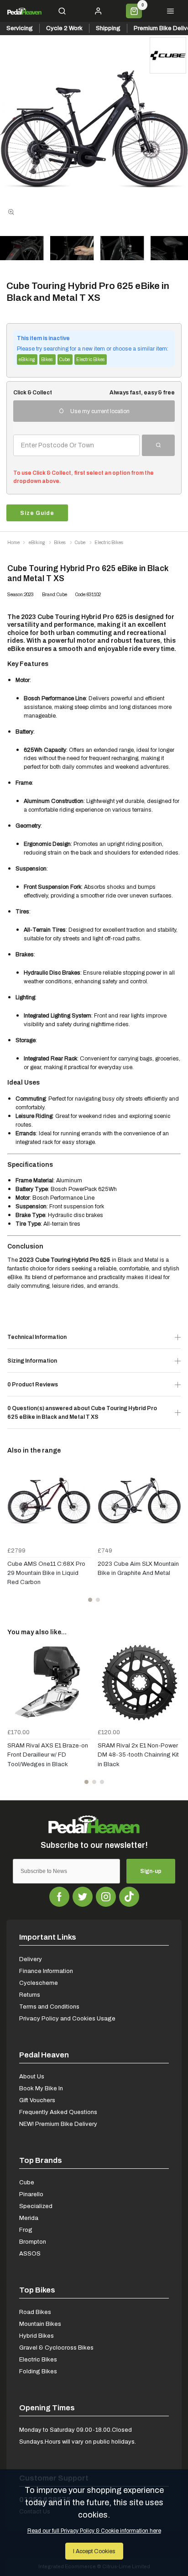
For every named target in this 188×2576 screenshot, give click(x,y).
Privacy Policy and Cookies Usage (67, 2018)
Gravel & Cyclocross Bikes (56, 2348)
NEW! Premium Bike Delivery (58, 2124)
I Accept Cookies (94, 2551)
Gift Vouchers (37, 2100)
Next (172, 1536)
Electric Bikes (38, 2359)
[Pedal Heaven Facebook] (59, 1897)
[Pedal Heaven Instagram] (106, 1897)
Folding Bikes (38, 2371)
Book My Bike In (41, 2088)
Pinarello (31, 2194)
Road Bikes (35, 2312)
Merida (29, 2218)
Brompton (33, 2242)
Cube (27, 2182)
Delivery (31, 1959)
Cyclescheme (39, 1983)
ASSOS (30, 2253)
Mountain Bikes (40, 2324)
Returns (30, 1995)
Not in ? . (74, 462)
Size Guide (37, 513)
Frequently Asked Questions (58, 2112)
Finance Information (46, 1971)
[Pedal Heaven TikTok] (129, 1897)
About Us (32, 2076)
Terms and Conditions (49, 2007)
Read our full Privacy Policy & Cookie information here (94, 2531)
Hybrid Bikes (37, 2336)
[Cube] (168, 55)
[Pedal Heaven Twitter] (83, 1897)
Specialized (36, 2206)
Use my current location (100, 411)
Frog (26, 2230)
